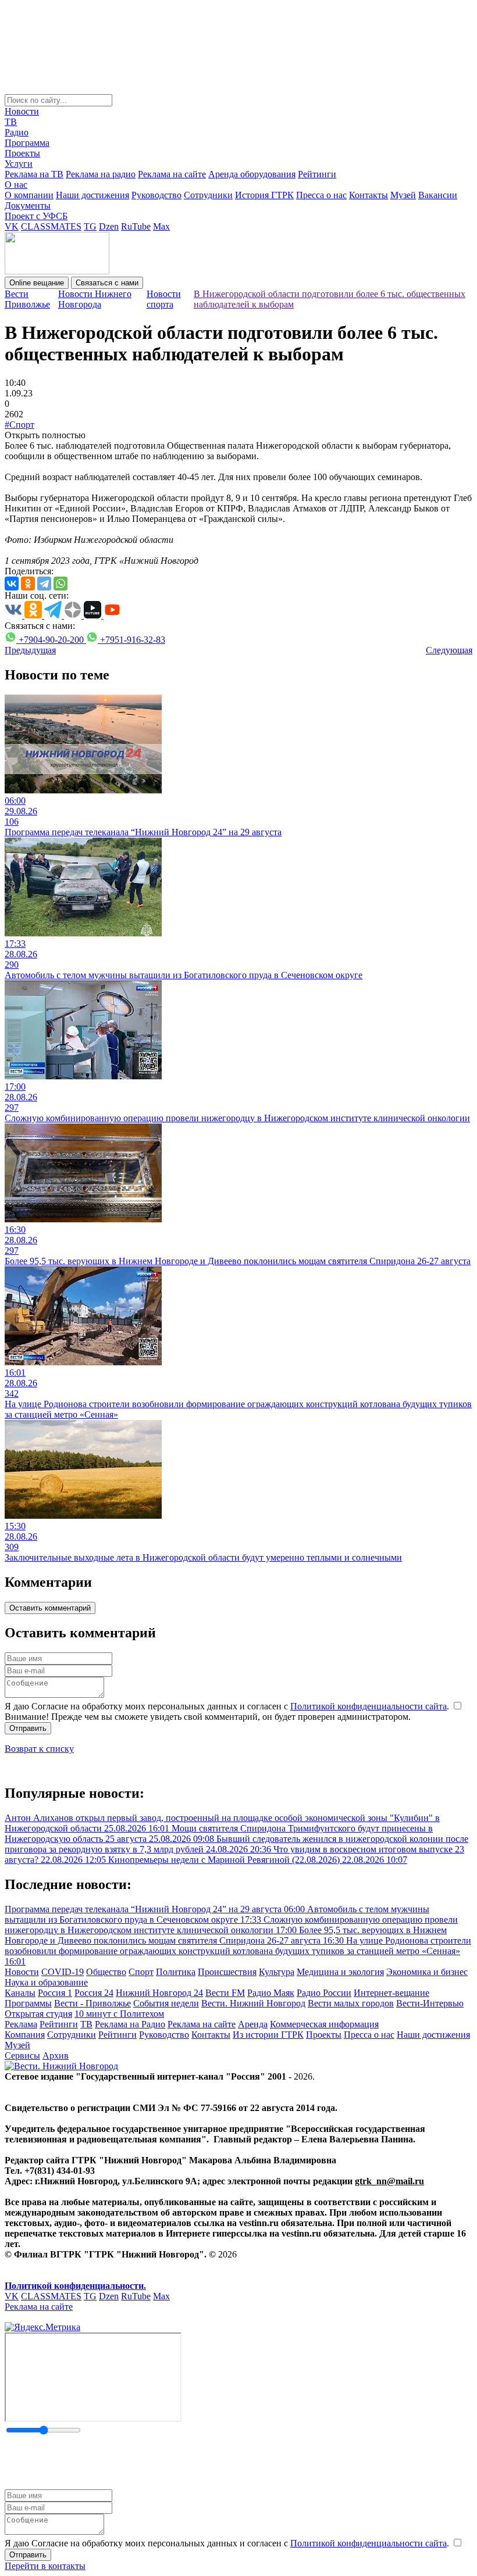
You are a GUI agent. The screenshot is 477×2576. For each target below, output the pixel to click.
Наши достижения (92, 195)
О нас (16, 185)
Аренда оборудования (252, 174)
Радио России (324, 1993)
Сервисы (22, 2056)
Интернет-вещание (391, 1993)
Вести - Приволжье (92, 2003)
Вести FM (225, 1993)
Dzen (109, 226)
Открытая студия (38, 2014)
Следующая (449, 650)
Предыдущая (30, 650)
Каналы (20, 1993)
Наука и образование (46, 1982)
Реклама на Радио (130, 2024)
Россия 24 (94, 1993)
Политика (176, 1972)
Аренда (253, 2024)
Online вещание (37, 283)
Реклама (21, 2024)
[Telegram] (44, 584)
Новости (22, 111)
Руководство (156, 195)
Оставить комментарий (50, 1608)
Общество (106, 1972)
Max (161, 226)
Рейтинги (317, 174)
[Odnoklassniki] (28, 584)
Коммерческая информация (324, 2024)
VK (12, 226)
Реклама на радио (101, 174)
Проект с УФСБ (36, 216)
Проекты (22, 153)
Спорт (141, 1972)
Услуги (19, 164)
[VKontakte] (12, 584)
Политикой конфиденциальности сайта (369, 1706)
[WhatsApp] (60, 584)
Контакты (369, 195)
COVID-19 (63, 1972)
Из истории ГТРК (268, 2035)
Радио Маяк (271, 1993)
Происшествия (227, 1972)
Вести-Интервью (430, 2003)
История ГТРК (264, 195)
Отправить (28, 1728)
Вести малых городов (351, 2003)
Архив (56, 2056)
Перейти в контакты (45, 2566)
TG (90, 226)
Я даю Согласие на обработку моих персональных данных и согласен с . (228, 1706)
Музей (403, 195)
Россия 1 (55, 1993)
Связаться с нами (107, 283)
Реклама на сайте (172, 174)
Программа (27, 143)
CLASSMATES (51, 226)
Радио (17, 132)
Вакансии (438, 195)
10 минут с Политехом (119, 2014)
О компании (29, 195)
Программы (28, 2003)
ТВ (11, 122)
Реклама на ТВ (34, 174)
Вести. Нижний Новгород (253, 2003)
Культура (277, 1972)
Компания (25, 2035)
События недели (166, 2003)
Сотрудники (208, 195)
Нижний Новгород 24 (159, 1993)
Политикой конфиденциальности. (75, 2286)
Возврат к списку (39, 1749)
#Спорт (19, 425)
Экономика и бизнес (427, 1972)
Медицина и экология (340, 1972)
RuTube (136, 226)
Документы (28, 205)
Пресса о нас (321, 195)
